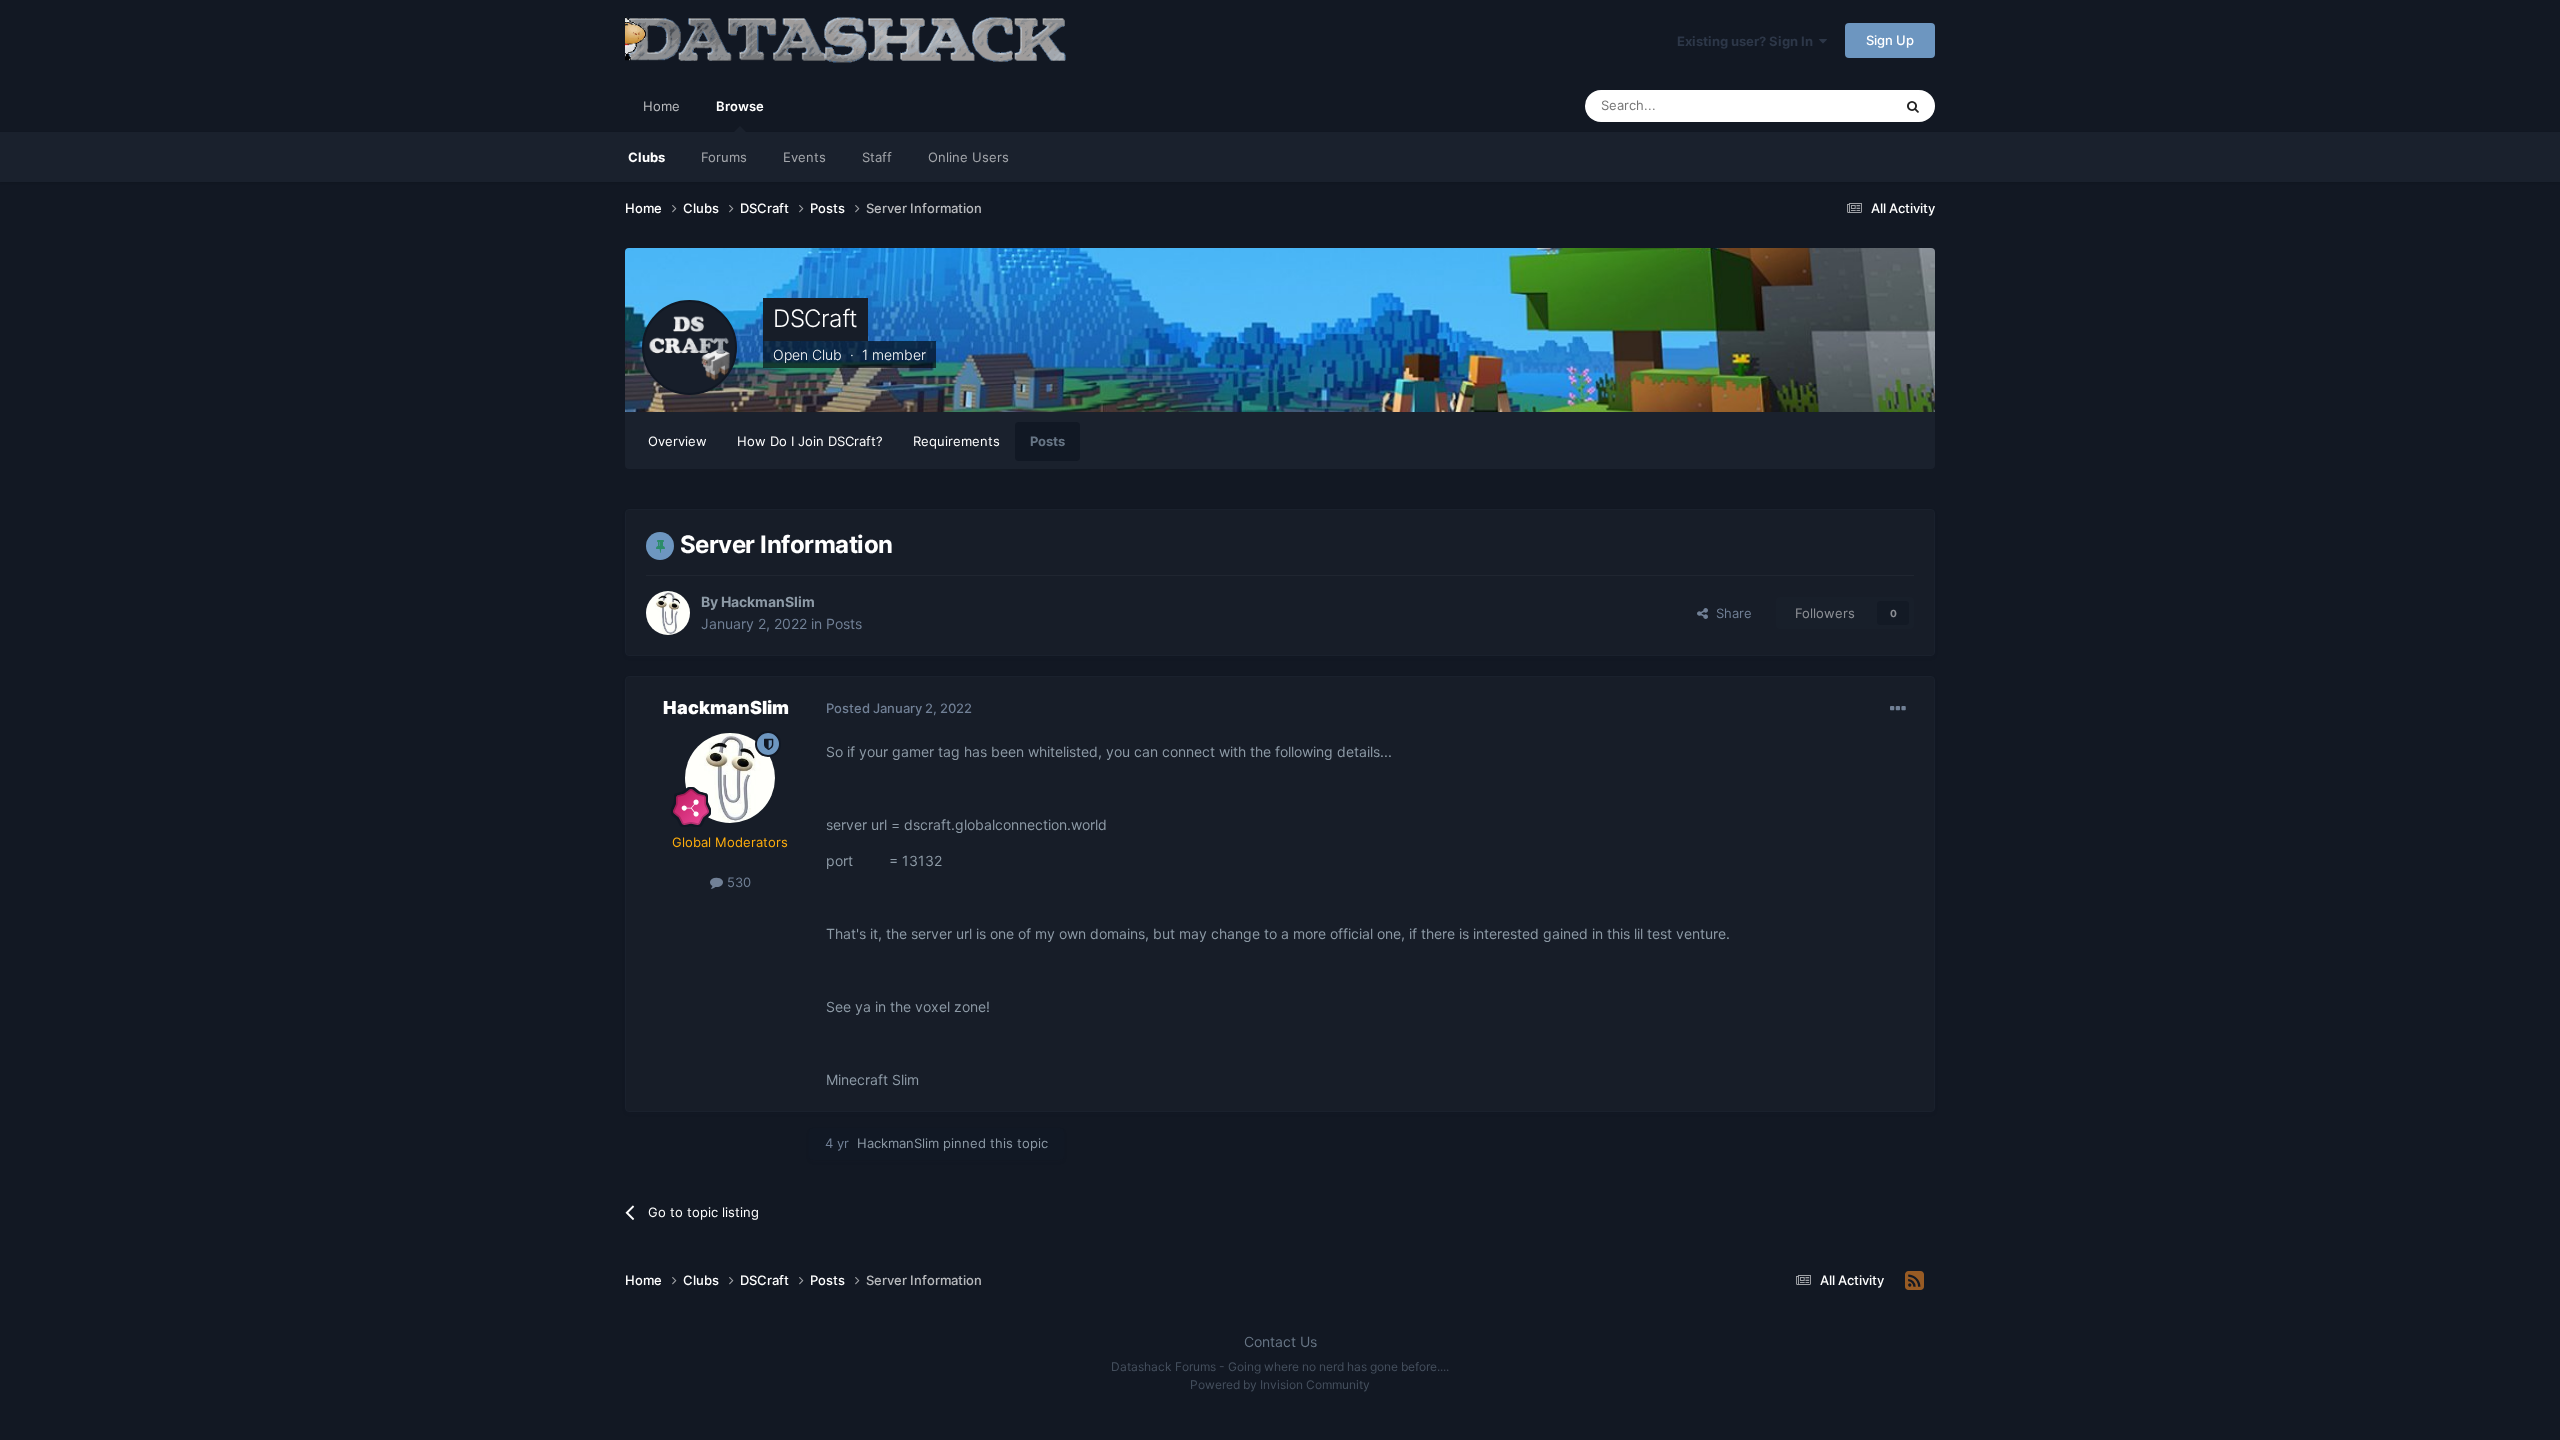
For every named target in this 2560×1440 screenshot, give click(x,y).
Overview (677, 441)
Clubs (646, 157)
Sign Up (1890, 40)
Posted (899, 708)
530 (737, 882)
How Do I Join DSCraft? (810, 441)
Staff (877, 157)
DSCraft (815, 318)
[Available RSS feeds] (1914, 1281)
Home (661, 106)
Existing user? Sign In (1748, 41)
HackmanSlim (768, 601)
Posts (1047, 441)
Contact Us (1280, 1341)
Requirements (956, 441)
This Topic (1835, 105)
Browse (740, 106)
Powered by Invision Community (1280, 1384)
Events (804, 157)
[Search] (1913, 106)
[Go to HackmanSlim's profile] (668, 613)
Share (1730, 613)
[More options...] (1898, 709)
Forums (724, 157)
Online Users (968, 157)
